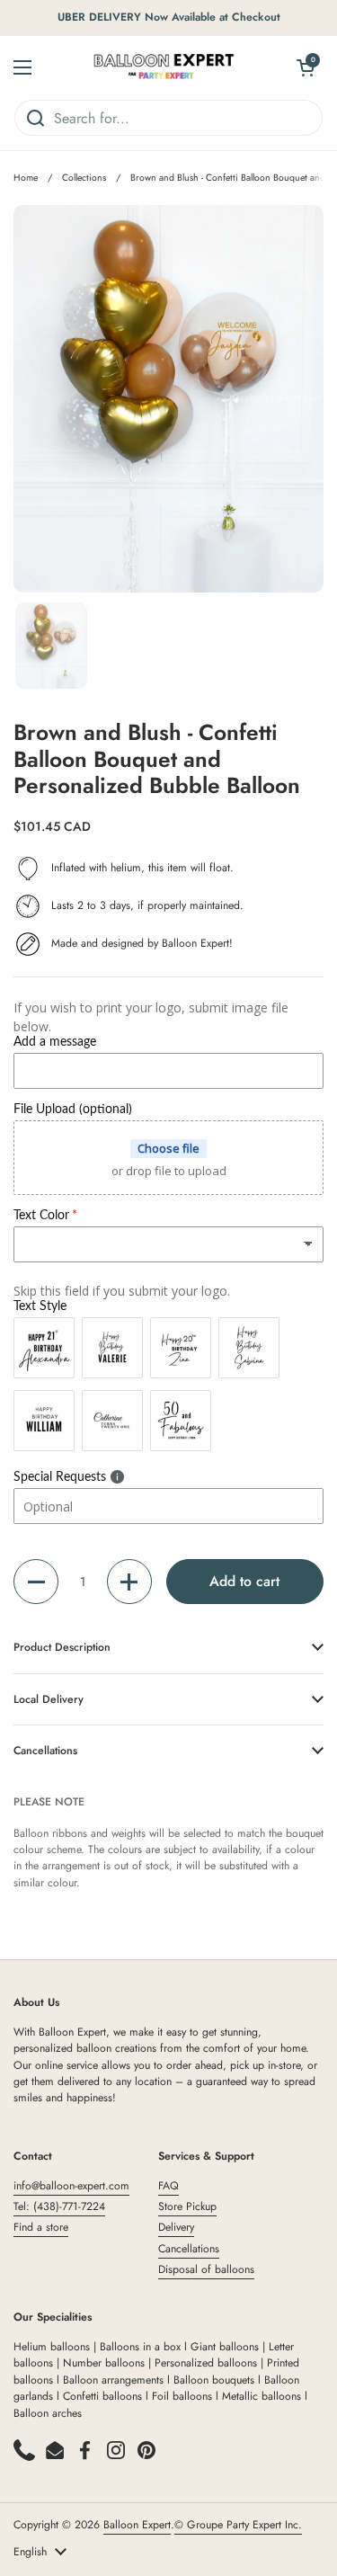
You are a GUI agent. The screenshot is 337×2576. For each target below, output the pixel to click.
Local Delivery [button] (49, 1699)
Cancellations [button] (45, 1751)
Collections (84, 178)
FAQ (168, 2186)
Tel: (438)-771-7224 (59, 2206)
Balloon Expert (137, 2525)
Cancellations (189, 2249)
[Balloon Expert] (164, 67)
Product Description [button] (62, 1647)
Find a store (41, 2227)
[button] (36, 1582)
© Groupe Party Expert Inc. (238, 2525)
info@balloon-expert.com (71, 2186)
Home (26, 178)
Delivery (176, 2227)
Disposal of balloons (206, 2269)
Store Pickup (187, 2206)
